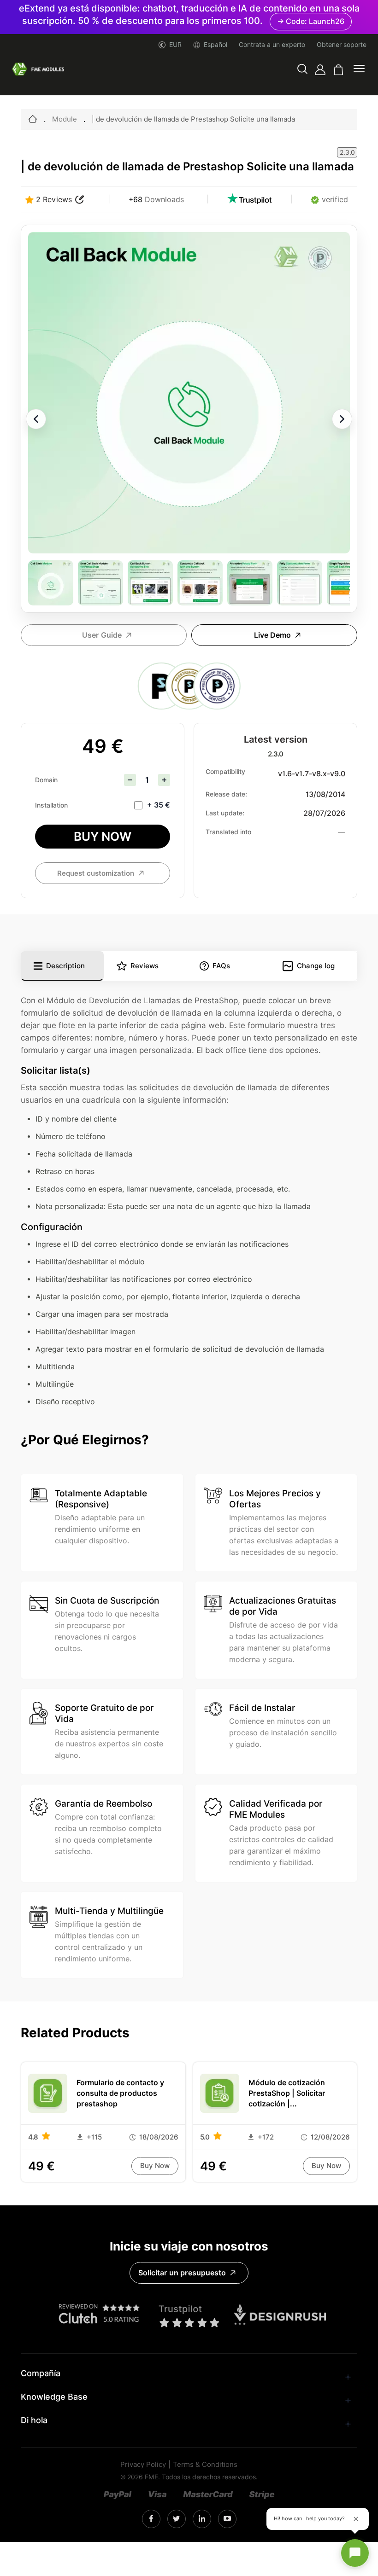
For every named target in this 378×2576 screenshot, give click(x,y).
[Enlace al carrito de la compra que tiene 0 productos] (339, 70)
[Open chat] (355, 2553)
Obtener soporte (342, 45)
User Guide (102, 635)
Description (65, 966)
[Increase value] (164, 780)
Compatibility (225, 772)
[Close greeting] (356, 2519)
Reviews (145, 966)
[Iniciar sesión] (320, 70)
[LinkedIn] (176, 2519)
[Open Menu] (359, 70)
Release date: (226, 794)
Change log (316, 966)
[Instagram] (151, 2519)
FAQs (221, 966)
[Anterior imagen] (36, 419)
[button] (302, 70)
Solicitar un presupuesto (182, 2273)
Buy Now (103, 836)
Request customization (96, 873)
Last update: (225, 813)
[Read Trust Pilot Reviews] (249, 200)
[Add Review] (80, 200)
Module (65, 119)
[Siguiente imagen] (342, 419)
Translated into (228, 832)
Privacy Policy (143, 2465)
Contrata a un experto (272, 45)
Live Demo (272, 635)
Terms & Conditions (205, 2465)
